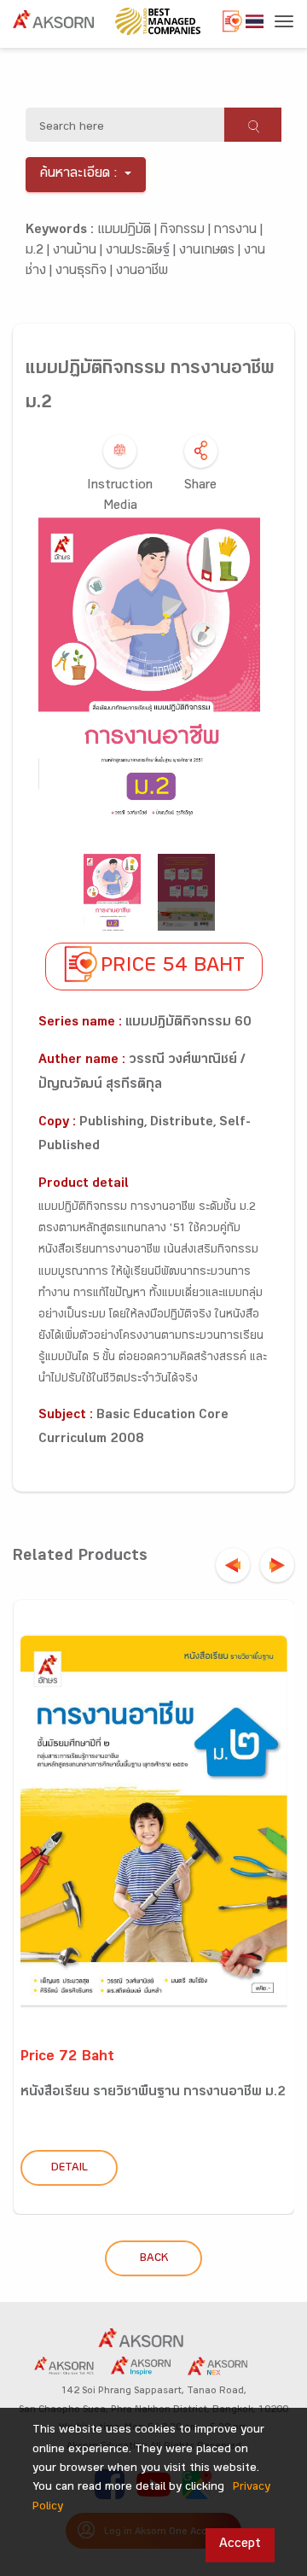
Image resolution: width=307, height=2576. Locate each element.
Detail (70, 2169)
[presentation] (233, 1565)
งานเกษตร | (211, 251)
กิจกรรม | (187, 231)
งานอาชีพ (142, 272)
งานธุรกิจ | (86, 272)
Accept (240, 2545)
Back (154, 2259)
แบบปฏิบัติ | (129, 231)
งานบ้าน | (79, 251)
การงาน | (238, 231)
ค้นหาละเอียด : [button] (79, 175)
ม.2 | (39, 251)
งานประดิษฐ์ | (142, 251)
